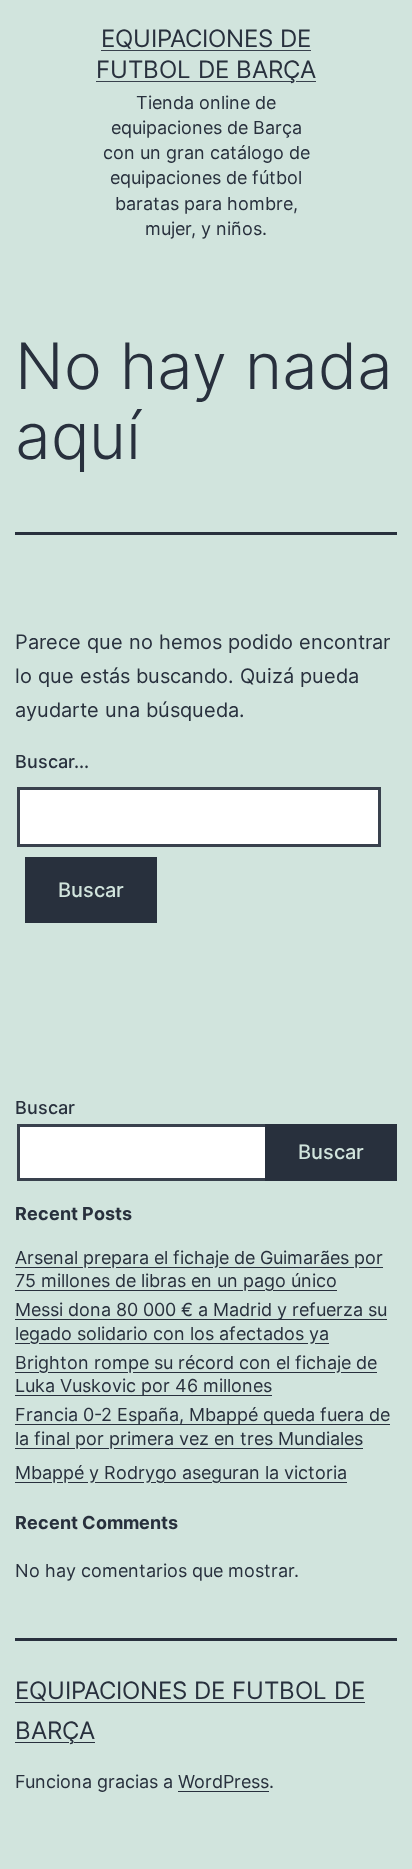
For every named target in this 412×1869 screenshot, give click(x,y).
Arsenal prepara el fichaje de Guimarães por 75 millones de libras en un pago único (199, 1269)
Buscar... (52, 761)
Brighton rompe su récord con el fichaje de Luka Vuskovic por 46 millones (196, 1374)
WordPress (223, 1781)
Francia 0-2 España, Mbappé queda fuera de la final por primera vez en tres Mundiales (202, 1426)
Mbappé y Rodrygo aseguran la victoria (181, 1472)
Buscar (45, 1107)
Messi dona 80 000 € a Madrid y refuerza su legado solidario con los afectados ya (201, 1321)
